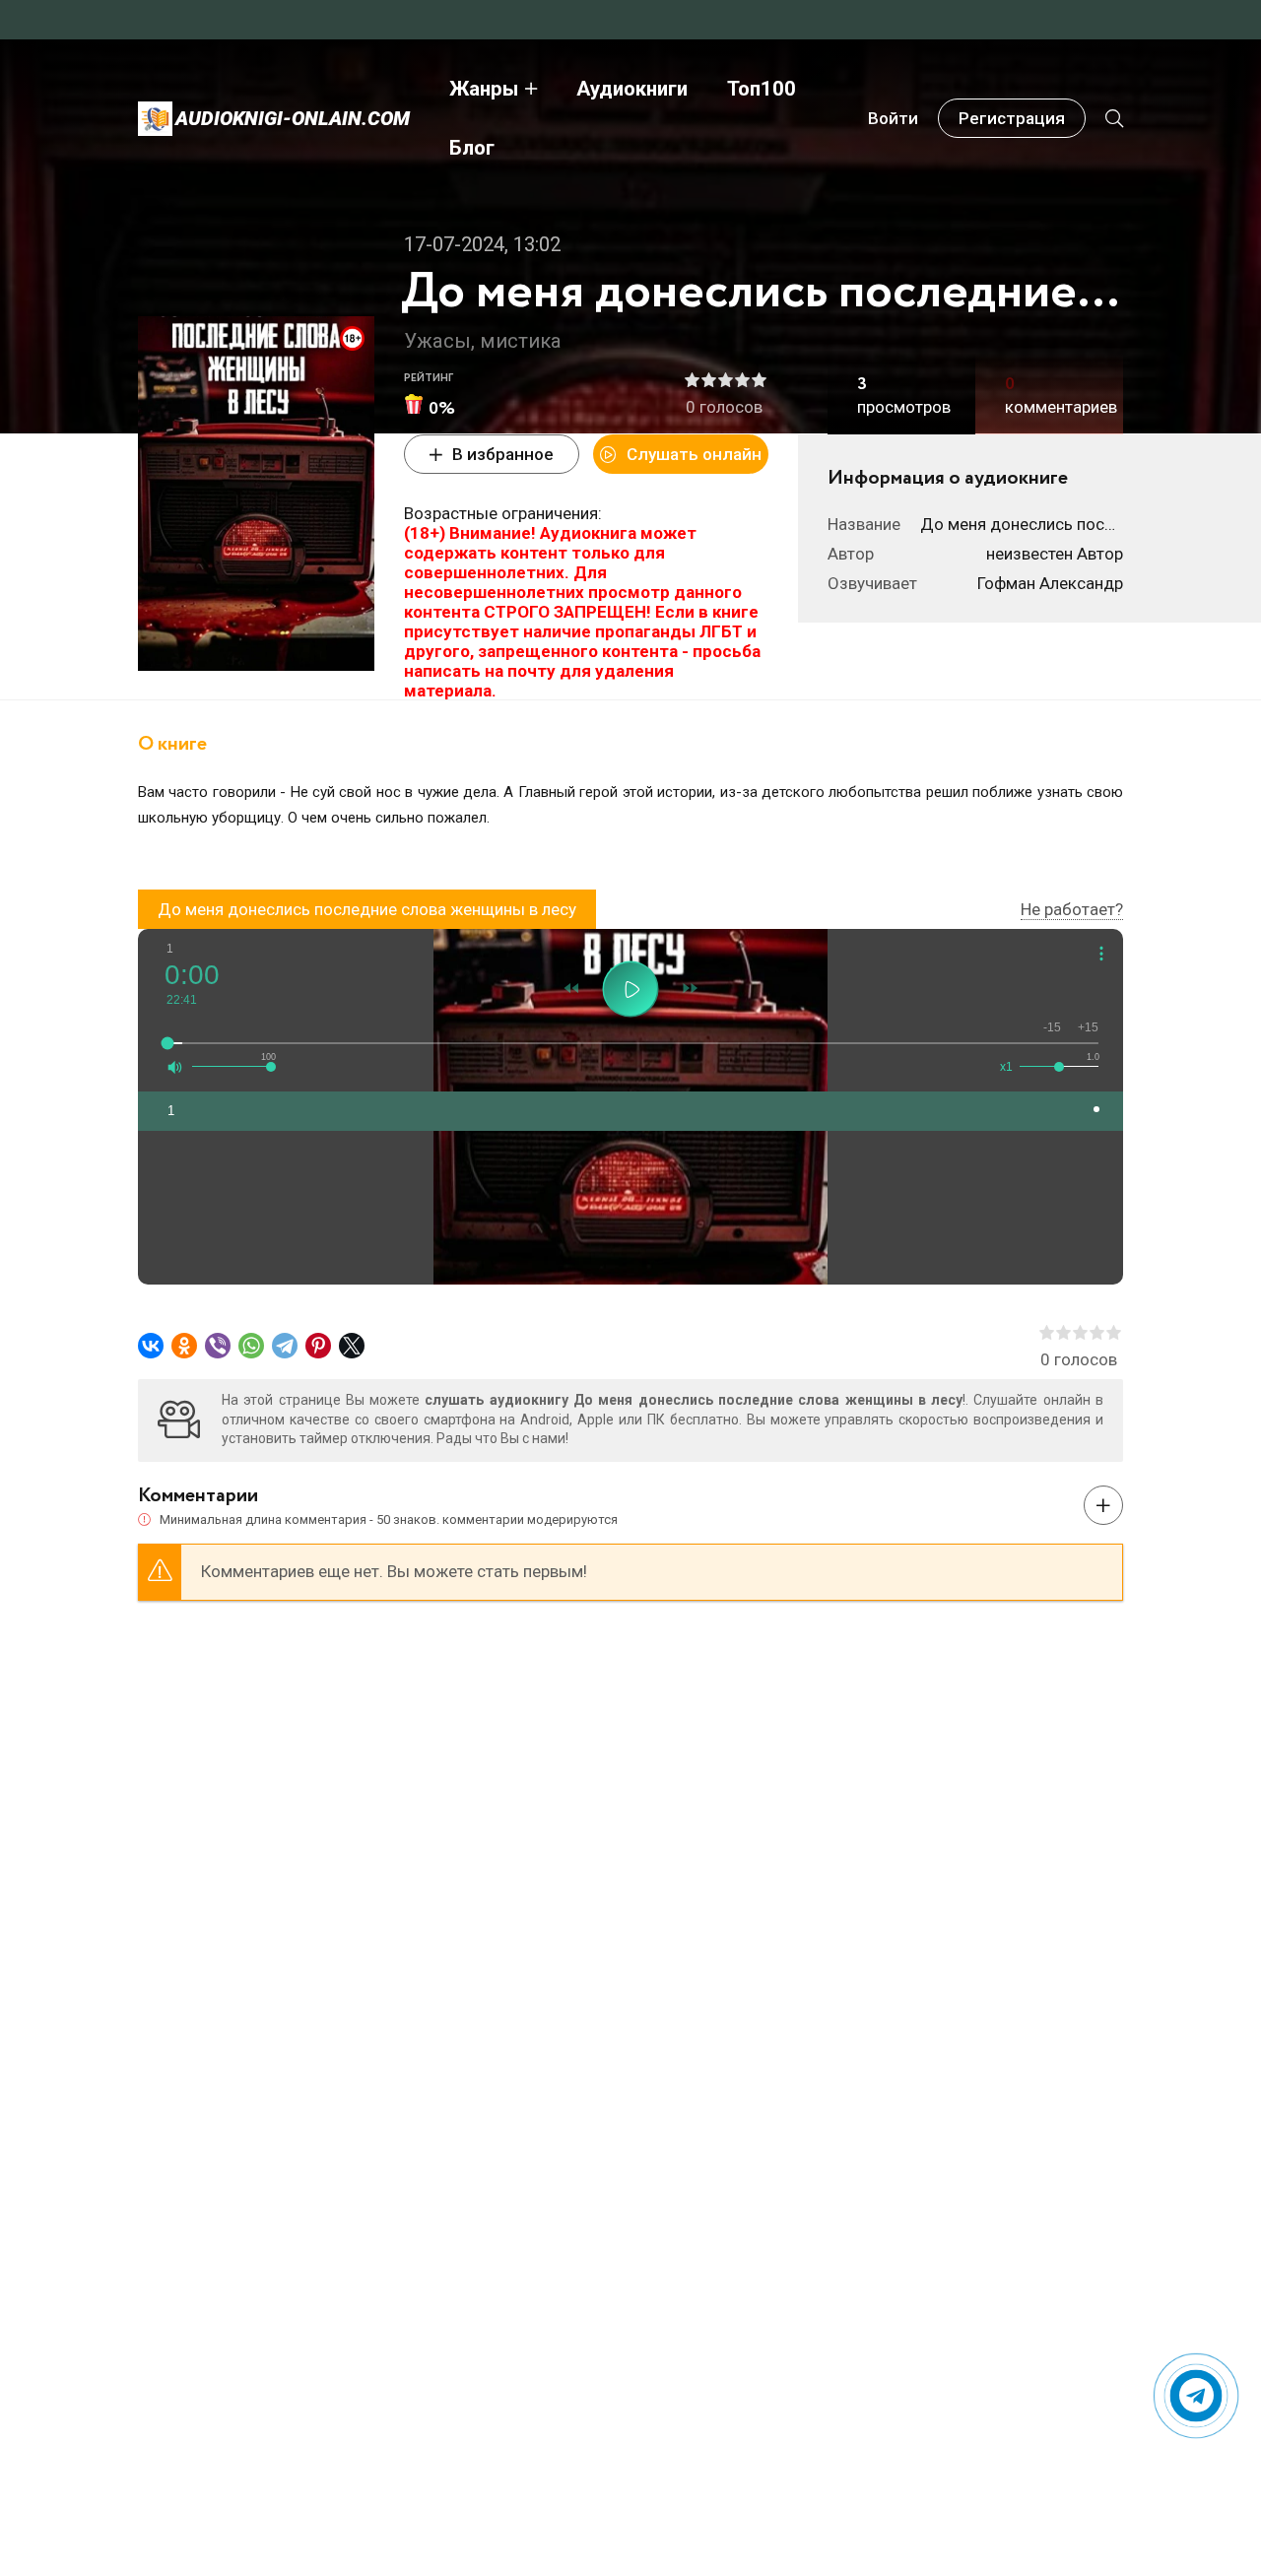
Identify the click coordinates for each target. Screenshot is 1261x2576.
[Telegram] (285, 1346)
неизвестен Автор (1055, 554)
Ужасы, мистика (483, 341)
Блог (472, 148)
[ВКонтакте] (151, 1346)
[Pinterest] (318, 1346)
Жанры (484, 89)
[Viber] (218, 1346)
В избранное (503, 454)
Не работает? (1072, 909)
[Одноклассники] (184, 1346)
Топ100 (762, 89)
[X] (352, 1346)
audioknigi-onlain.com (293, 118)
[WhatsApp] (251, 1346)
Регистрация (1012, 118)
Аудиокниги (632, 89)
